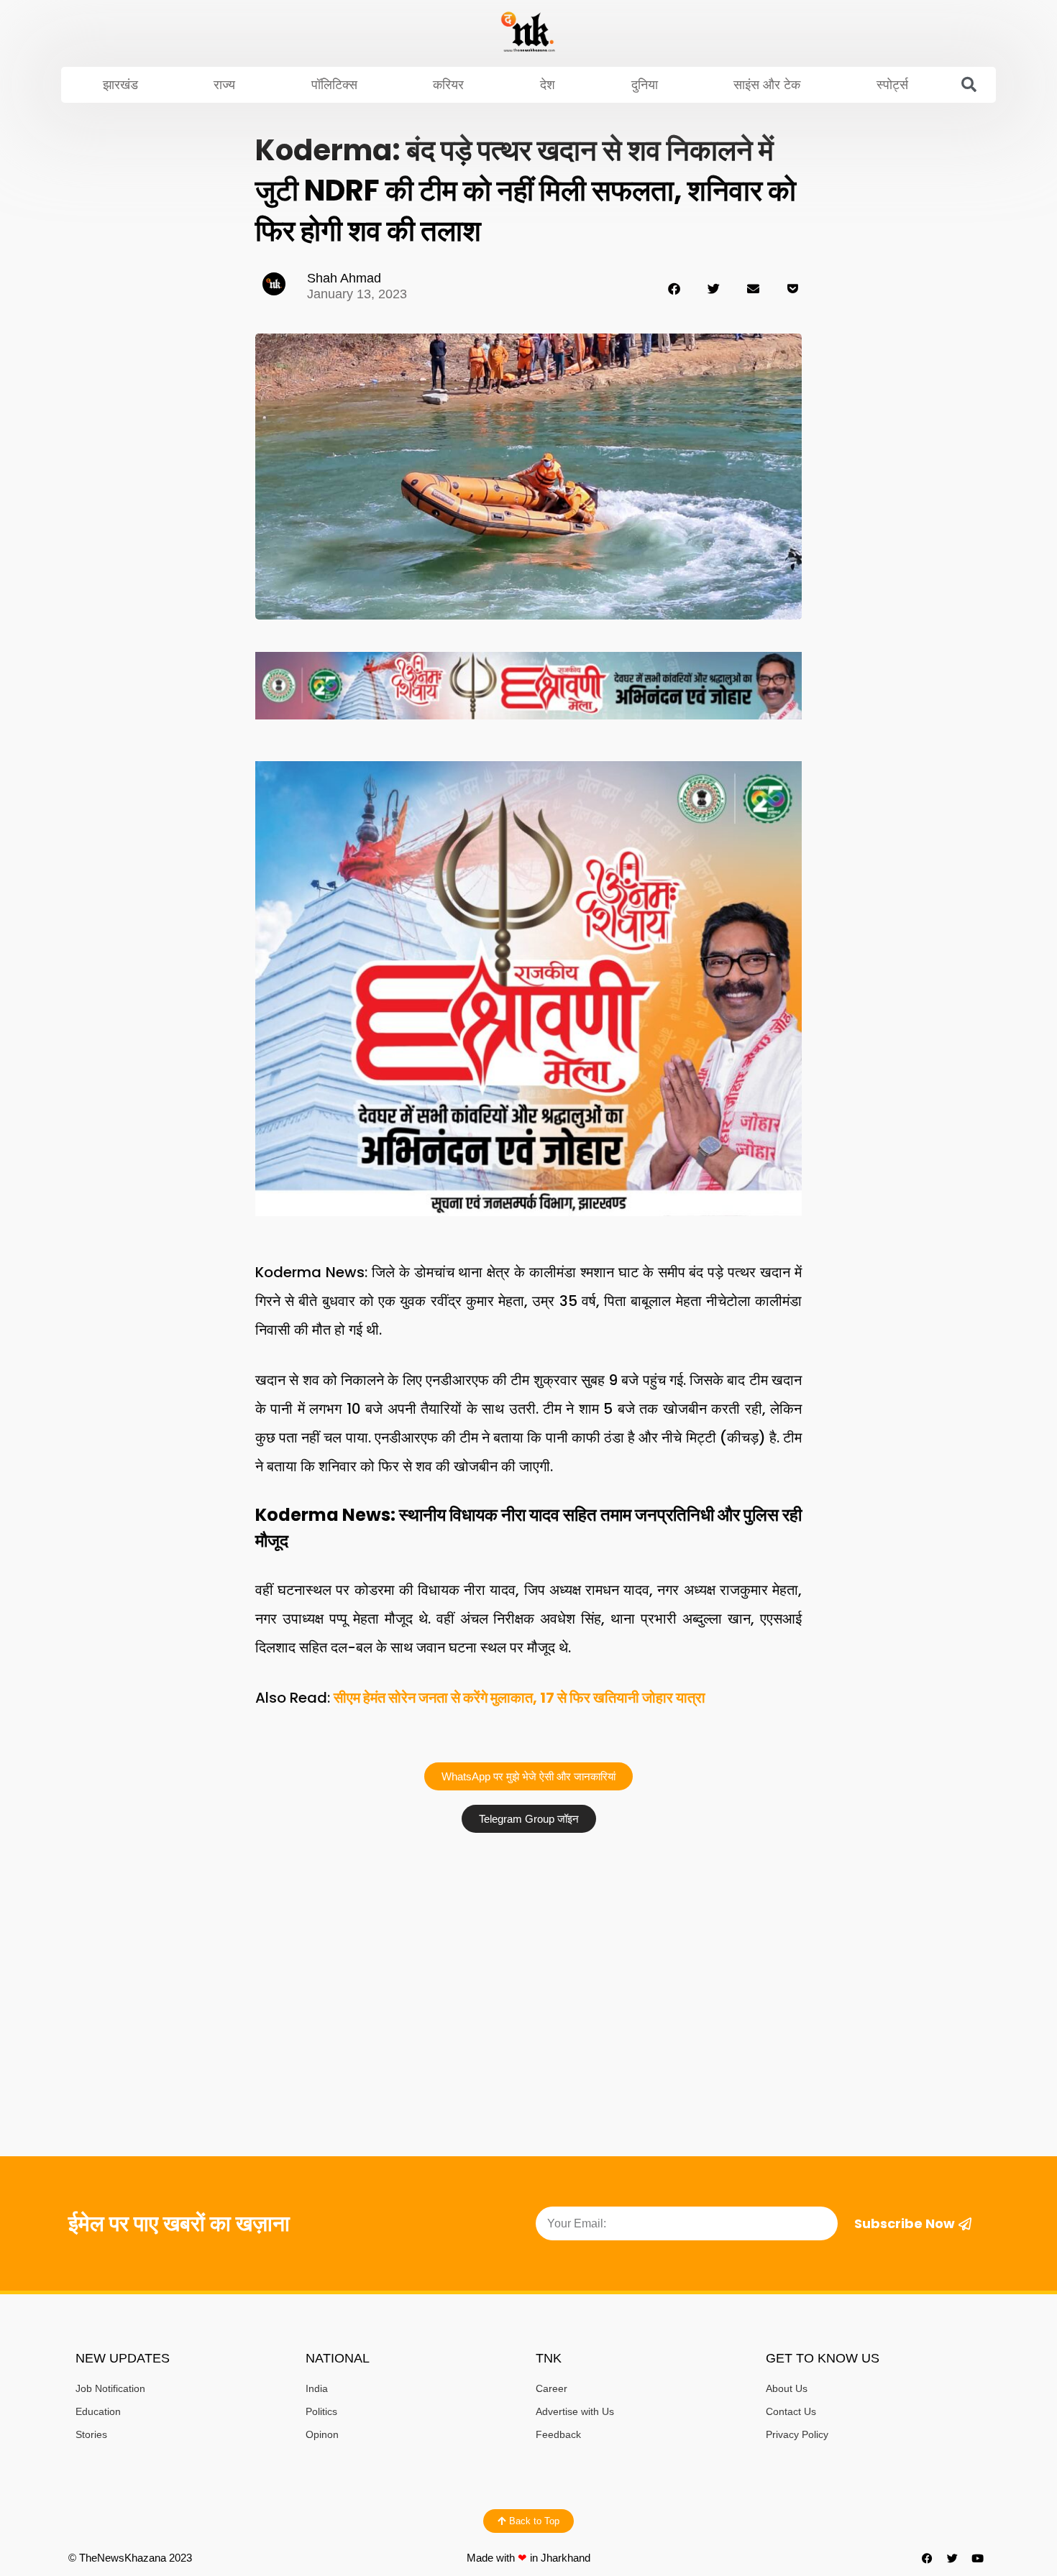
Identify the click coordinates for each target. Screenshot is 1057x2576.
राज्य (224, 85)
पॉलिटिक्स (334, 85)
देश (548, 85)
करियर (448, 85)
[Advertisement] (528, 1948)
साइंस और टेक (767, 85)
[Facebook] (928, 2558)
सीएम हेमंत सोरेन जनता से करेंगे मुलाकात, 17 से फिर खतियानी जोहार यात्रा (520, 1698)
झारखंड (120, 85)
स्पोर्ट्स (892, 85)
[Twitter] (953, 2558)
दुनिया (645, 85)
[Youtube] (978, 2558)
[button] (969, 85)
